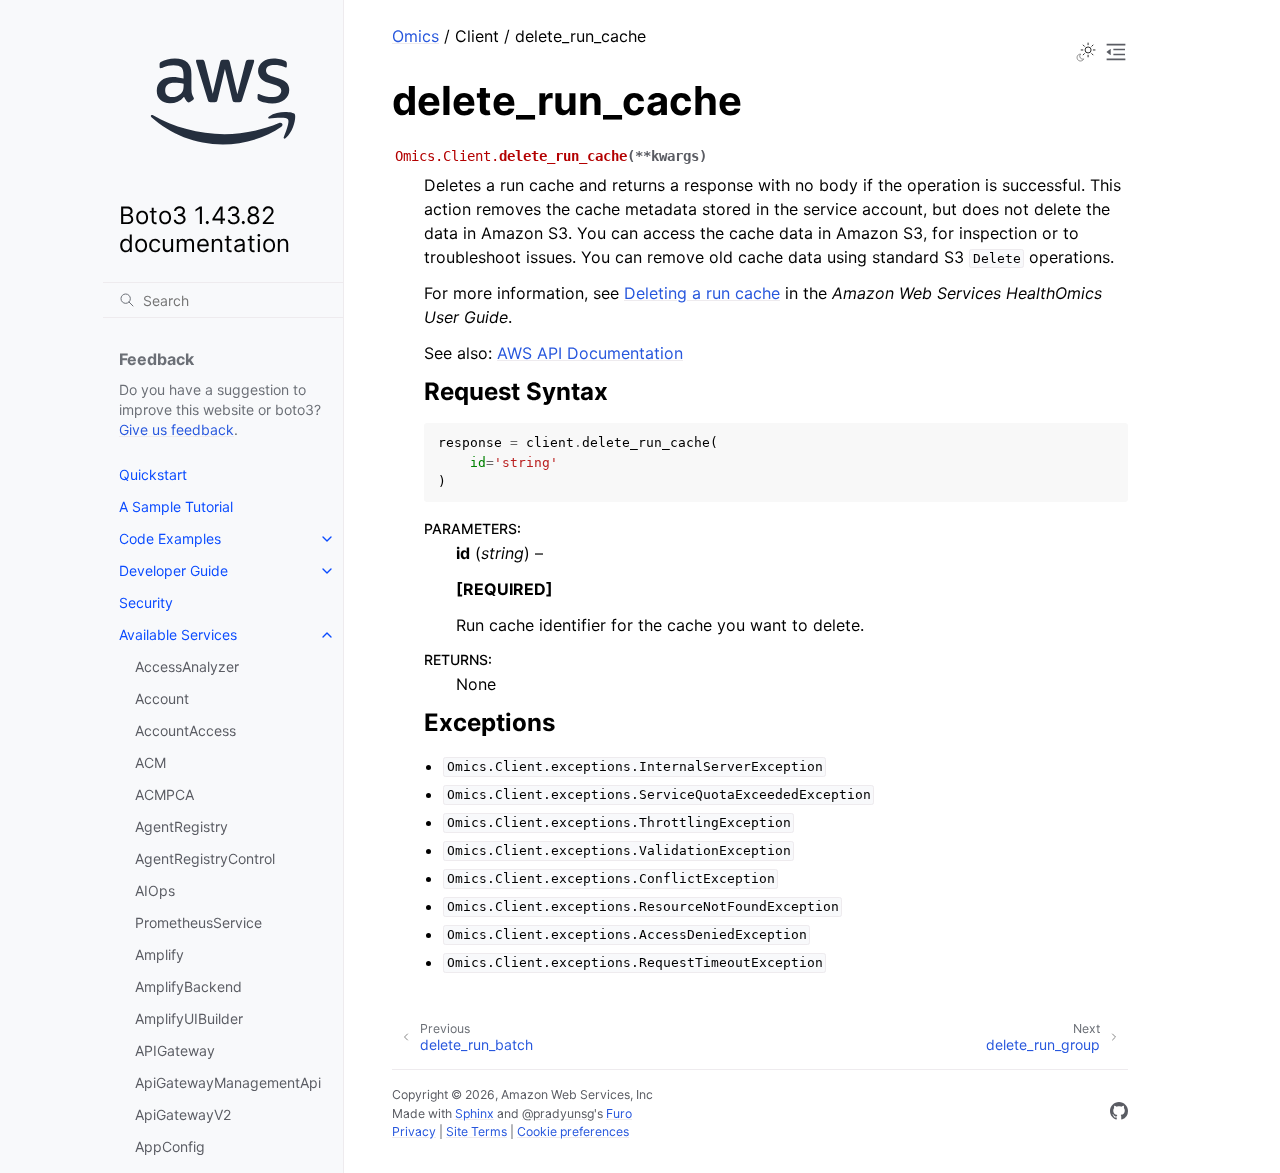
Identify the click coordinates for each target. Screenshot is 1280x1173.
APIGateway (175, 1050)
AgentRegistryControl (205, 858)
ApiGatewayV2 (183, 1114)
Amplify (159, 954)
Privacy (414, 1131)
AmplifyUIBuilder (189, 1018)
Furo (619, 1113)
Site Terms (476, 1131)
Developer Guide (173, 570)
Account (162, 698)
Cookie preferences (573, 1131)
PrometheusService (198, 922)
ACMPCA (164, 794)
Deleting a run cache (702, 293)
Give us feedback (176, 429)
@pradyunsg (558, 1113)
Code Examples (170, 538)
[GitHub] (1119, 1114)
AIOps (155, 890)
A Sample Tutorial (176, 506)
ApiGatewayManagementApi (228, 1082)
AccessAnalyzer (187, 666)
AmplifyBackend (188, 986)
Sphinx (474, 1113)
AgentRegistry (181, 826)
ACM (150, 762)
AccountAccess (185, 730)
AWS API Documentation (590, 353)
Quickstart (153, 474)
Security (146, 602)
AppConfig (170, 1146)
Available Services (178, 634)
